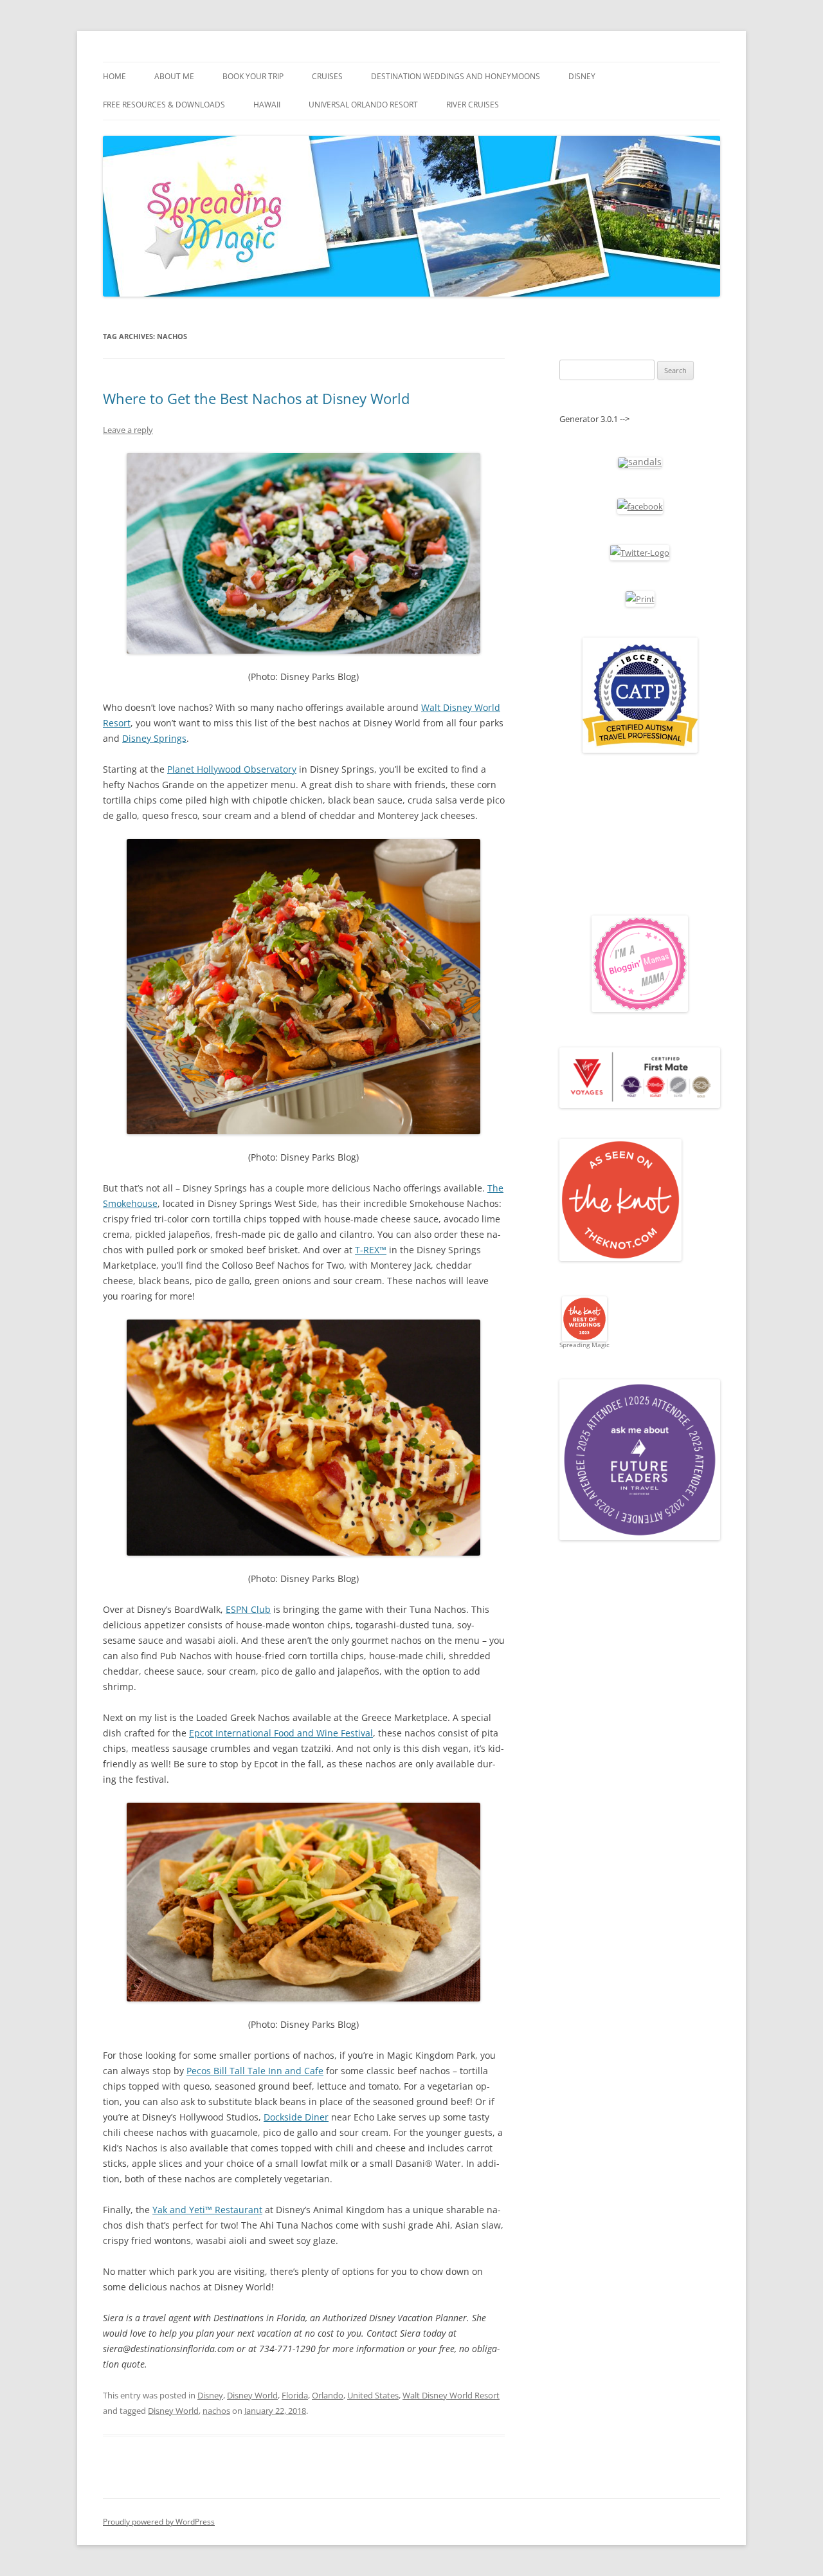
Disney (582, 76)
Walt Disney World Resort (451, 2395)
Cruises (327, 76)
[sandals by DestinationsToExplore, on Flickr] (640, 462)
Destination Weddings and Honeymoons (456, 76)
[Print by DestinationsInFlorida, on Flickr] (640, 599)
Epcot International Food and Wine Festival (281, 1733)
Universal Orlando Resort (363, 105)
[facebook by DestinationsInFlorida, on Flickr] (640, 506)
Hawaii (267, 105)
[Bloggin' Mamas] (640, 1009)
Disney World (252, 2395)
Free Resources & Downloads (164, 105)
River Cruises (473, 105)
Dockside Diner (296, 2117)
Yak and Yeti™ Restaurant (207, 2210)
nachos (216, 2411)
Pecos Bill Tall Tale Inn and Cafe (255, 2071)
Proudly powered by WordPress (159, 2522)
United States (373, 2395)
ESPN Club (248, 1609)
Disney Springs (154, 738)
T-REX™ (371, 1250)
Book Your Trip (253, 76)
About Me (174, 76)
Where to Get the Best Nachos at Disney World (256, 398)
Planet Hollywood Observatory (232, 769)
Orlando (328, 2395)
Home (114, 76)
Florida (295, 2395)
